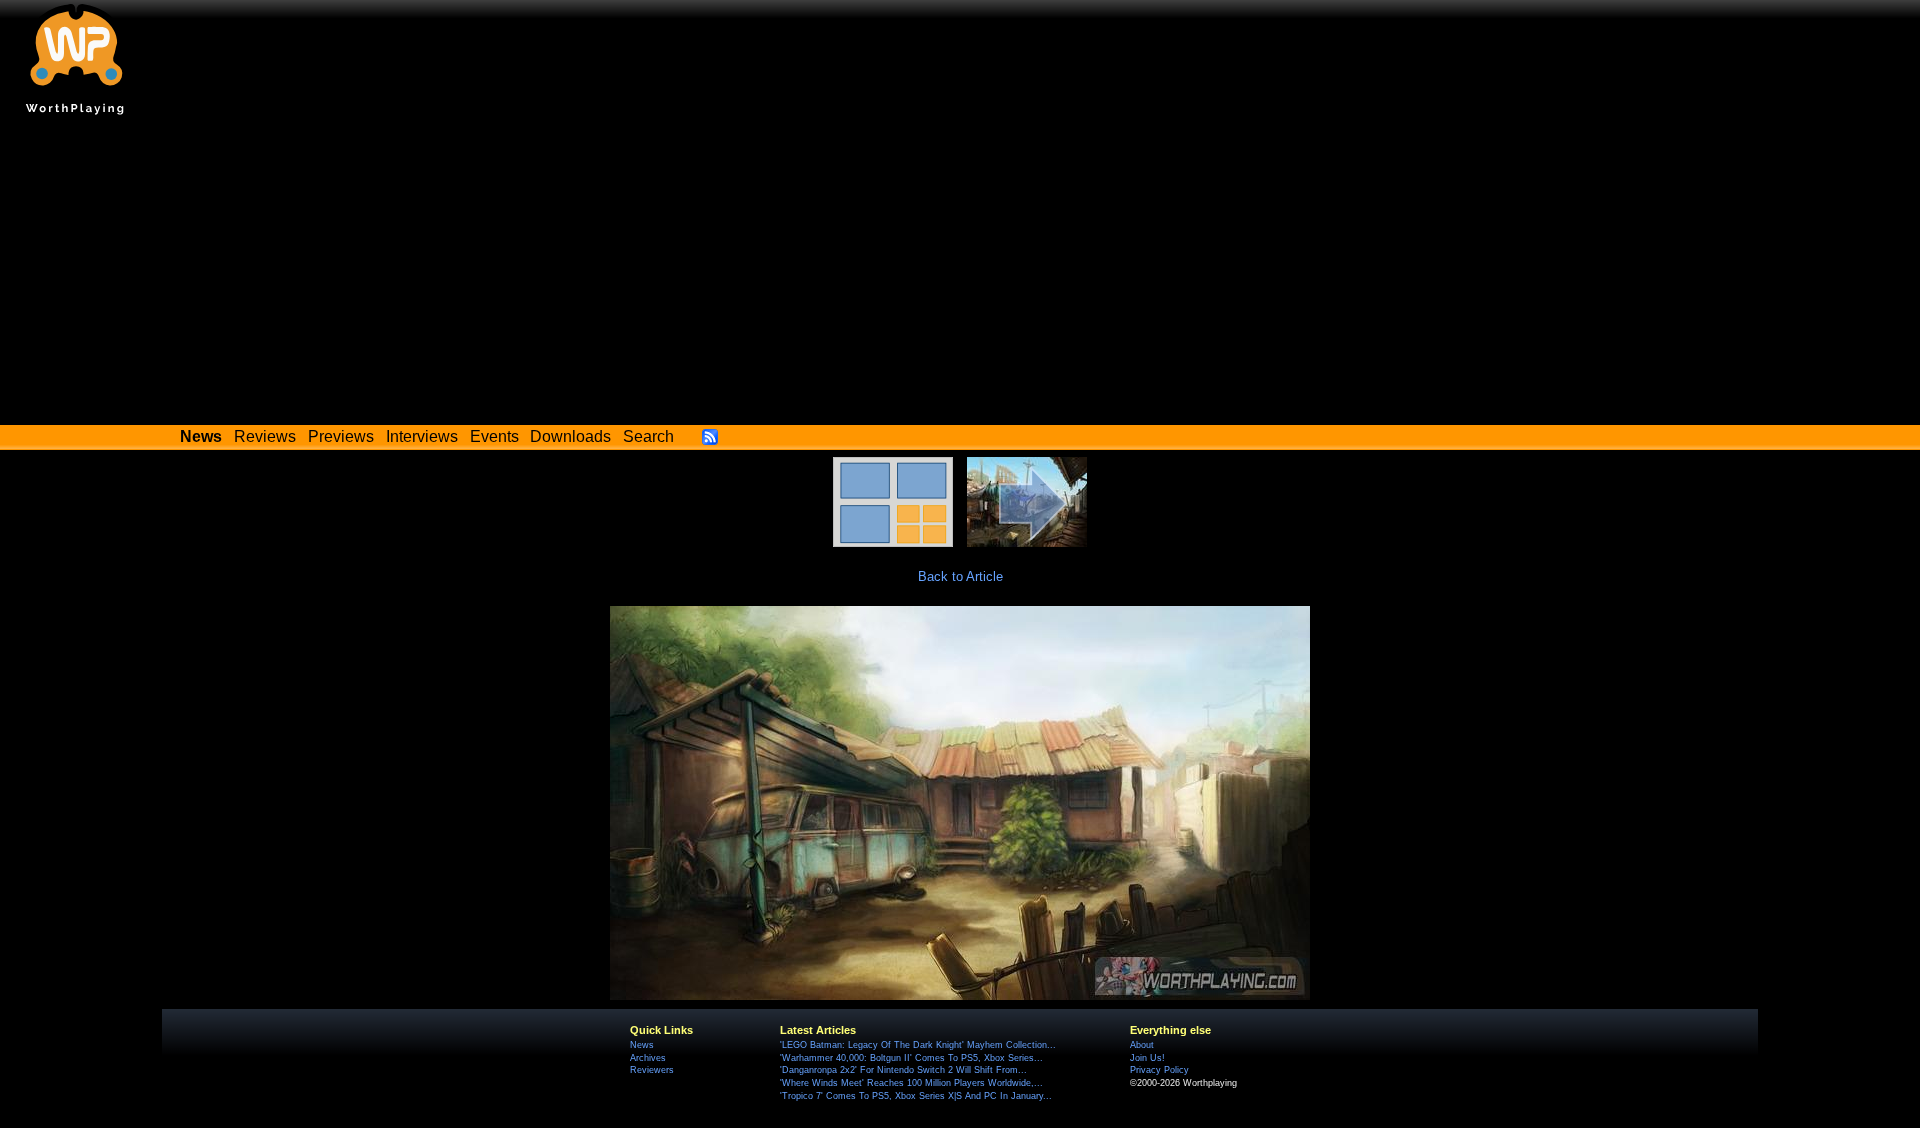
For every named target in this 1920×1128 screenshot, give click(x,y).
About (1142, 1045)
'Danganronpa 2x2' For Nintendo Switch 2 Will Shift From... (903, 1070)
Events (494, 436)
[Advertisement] (960, 275)
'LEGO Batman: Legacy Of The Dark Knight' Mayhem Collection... (918, 1045)
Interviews (422, 436)
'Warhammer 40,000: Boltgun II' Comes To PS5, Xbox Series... (911, 1058)
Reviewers (652, 1070)
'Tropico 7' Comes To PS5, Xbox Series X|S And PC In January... (916, 1096)
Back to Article (960, 576)
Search (648, 436)
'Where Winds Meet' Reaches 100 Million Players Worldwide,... (911, 1083)
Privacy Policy (1159, 1070)
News (642, 1045)
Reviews (265, 436)
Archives (648, 1058)
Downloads (570, 436)
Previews (341, 436)
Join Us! (1147, 1058)
